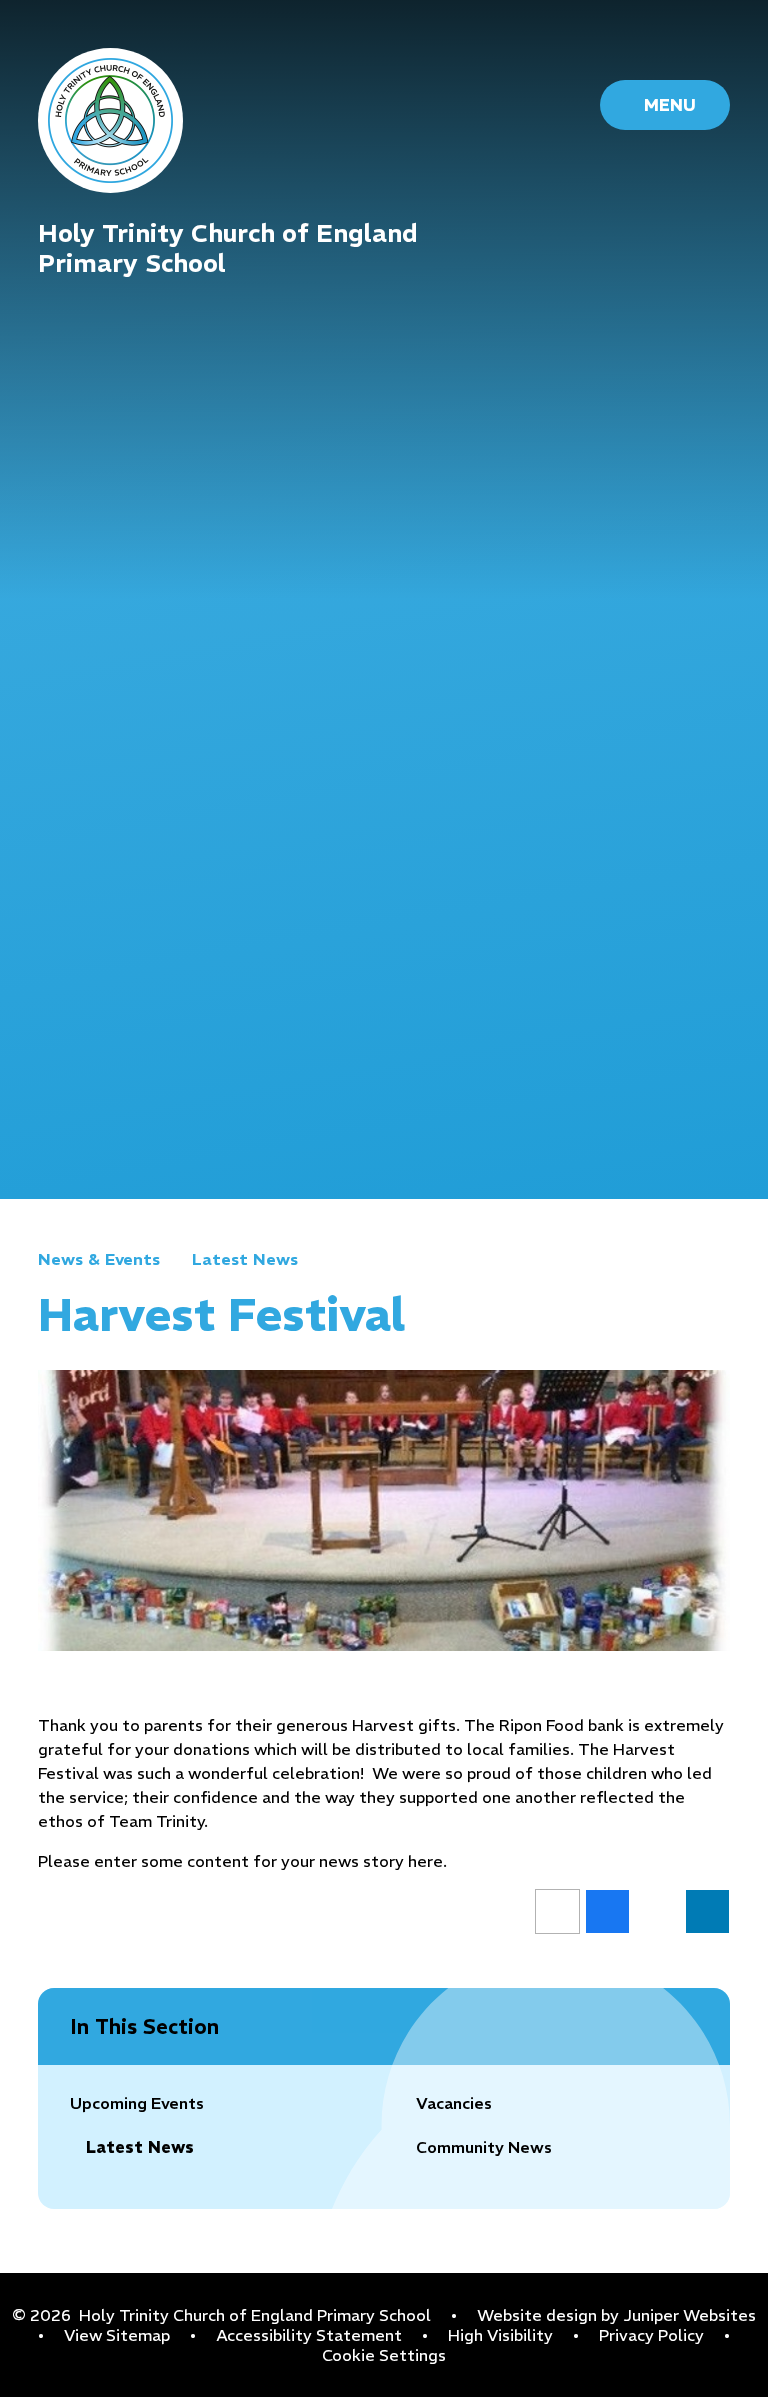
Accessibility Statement (309, 2335)
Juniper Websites (689, 2315)
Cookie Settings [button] (384, 2355)
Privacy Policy (651, 2335)
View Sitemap (117, 2335)
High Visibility (500, 2335)
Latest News (245, 1259)
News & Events (99, 1259)
